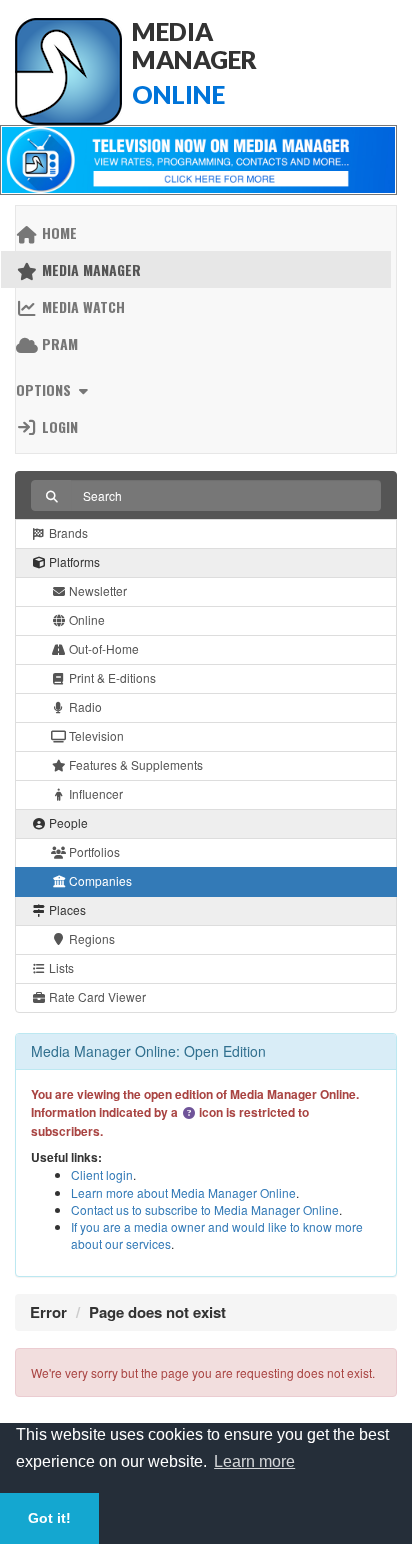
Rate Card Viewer (96, 996)
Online (85, 619)
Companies (99, 880)
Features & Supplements (134, 764)
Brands (67, 532)
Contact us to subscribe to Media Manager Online (205, 1209)
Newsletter (96, 590)
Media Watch (81, 306)
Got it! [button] (49, 1518)
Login (58, 426)
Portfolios (93, 851)
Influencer (94, 793)
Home (57, 232)
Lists (60, 967)
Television (95, 735)
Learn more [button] (254, 1461)
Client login (102, 1174)
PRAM (58, 343)
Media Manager (89, 269)
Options (45, 389)
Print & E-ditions (111, 677)
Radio (84, 706)
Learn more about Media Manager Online (183, 1192)
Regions (90, 938)
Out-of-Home (102, 648)
